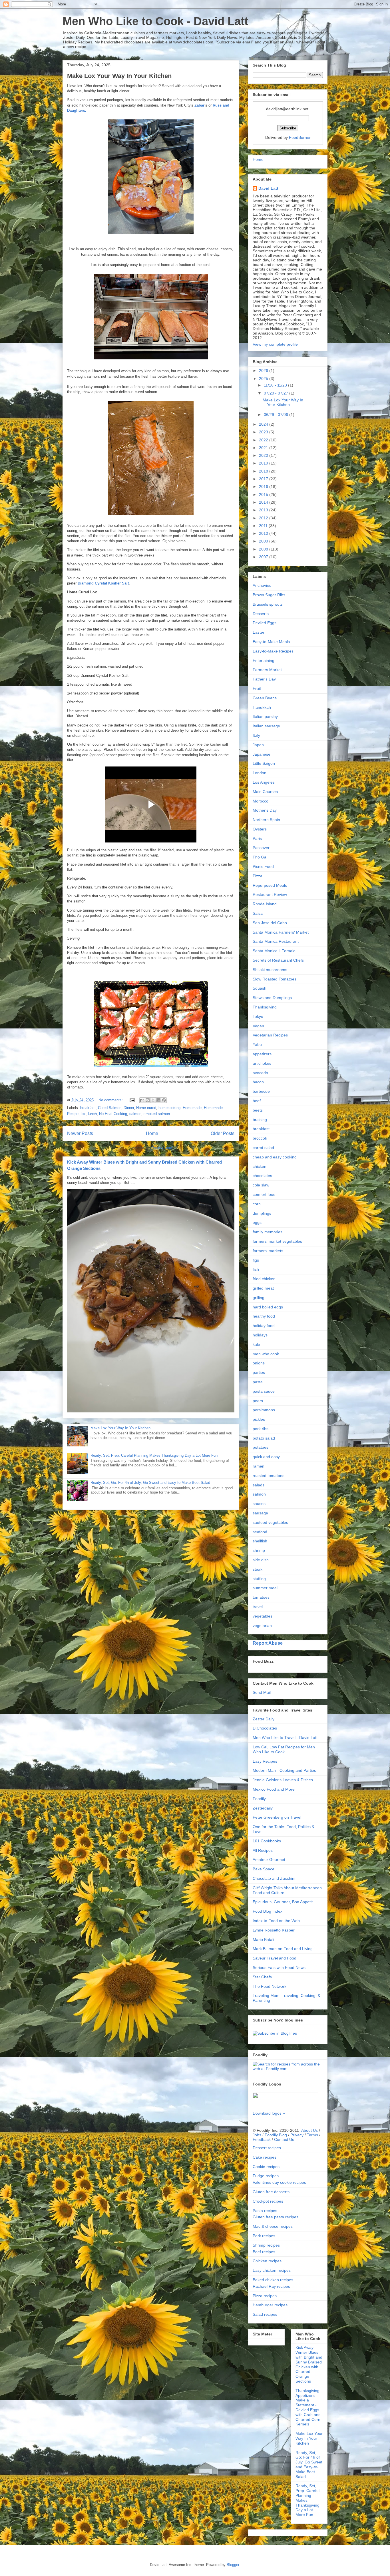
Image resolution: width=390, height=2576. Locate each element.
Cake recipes (265, 2157)
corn (257, 1204)
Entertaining (264, 660)
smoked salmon (157, 1114)
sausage (260, 1513)
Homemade (192, 1108)
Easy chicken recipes (272, 2270)
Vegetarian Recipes (270, 1035)
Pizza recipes (265, 2296)
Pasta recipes (265, 2211)
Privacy (297, 2135)
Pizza (258, 876)
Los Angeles (264, 782)
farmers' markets (268, 1251)
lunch (92, 1114)
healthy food (264, 1316)
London (260, 773)
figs (256, 1260)
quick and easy (266, 1457)
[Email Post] (132, 1100)
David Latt (268, 188)
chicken (260, 1166)
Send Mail (262, 1692)
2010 (264, 533)
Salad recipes (265, 2314)
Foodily (259, 1799)
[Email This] (142, 1100)
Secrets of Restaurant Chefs (278, 960)
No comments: (111, 1100)
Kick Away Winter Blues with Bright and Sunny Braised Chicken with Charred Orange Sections (309, 2364)
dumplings (262, 1213)
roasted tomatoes (269, 1476)
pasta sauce (264, 1391)
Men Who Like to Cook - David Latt (155, 21)
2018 (264, 471)
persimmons (264, 1410)
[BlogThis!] (148, 1100)
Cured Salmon (110, 1108)
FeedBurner (300, 137)
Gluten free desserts (271, 2192)
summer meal (265, 1588)
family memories (268, 1232)
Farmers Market (267, 670)
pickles (259, 1419)
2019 (264, 463)
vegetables (263, 1616)
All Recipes (263, 1850)
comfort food (264, 1194)
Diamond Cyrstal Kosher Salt (103, 583)
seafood (260, 1532)
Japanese (262, 754)
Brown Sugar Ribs (269, 595)
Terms (312, 2135)
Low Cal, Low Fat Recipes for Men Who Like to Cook (284, 1749)
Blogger (233, 2565)
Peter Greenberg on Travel (277, 1817)
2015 (264, 495)
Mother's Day (265, 810)
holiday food (264, 1326)
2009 (264, 541)
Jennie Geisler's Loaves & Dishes (283, 1780)
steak (258, 1569)
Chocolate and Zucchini (274, 1878)
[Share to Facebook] (158, 1100)
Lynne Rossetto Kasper (274, 1930)
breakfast (88, 1108)
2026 (264, 371)
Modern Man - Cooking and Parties (284, 1770)
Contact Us (284, 2139)
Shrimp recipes (266, 2245)
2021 (264, 448)
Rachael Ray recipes (271, 2286)
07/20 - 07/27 (277, 393)
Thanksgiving (265, 1007)
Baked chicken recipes (273, 2280)
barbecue (261, 1091)
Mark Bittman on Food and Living (283, 1949)
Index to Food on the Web (276, 1921)
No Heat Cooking (113, 1114)
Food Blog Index (268, 1911)
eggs (257, 1222)
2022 (264, 440)
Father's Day (264, 679)
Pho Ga (260, 857)
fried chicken (264, 1279)
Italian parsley (265, 716)
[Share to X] (153, 1100)
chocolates (262, 1176)
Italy (256, 735)
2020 (264, 455)
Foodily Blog (276, 2135)
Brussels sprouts (268, 604)
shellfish (260, 1541)
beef (257, 1101)
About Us (309, 2130)
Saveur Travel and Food (275, 1958)
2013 (264, 510)
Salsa (258, 913)
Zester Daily (264, 1719)
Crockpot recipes (268, 2201)
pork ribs (261, 1429)
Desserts (261, 614)
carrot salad (263, 1148)
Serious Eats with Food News (279, 1967)
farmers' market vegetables (277, 1241)
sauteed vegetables (270, 1522)
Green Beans (265, 698)
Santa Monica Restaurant (276, 941)
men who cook (266, 1354)
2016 (264, 487)
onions (259, 1363)
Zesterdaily (263, 1808)
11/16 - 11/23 (276, 385)
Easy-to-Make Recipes (273, 651)
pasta (258, 1382)
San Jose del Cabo (270, 923)
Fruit (257, 688)
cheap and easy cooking (275, 1157)
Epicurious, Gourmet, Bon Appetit (283, 1902)
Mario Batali (263, 1939)
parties (259, 1372)
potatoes (261, 1447)
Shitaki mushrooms (270, 970)
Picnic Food (263, 866)
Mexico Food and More (274, 1789)
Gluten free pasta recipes (276, 2217)
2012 (264, 518)
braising (260, 1120)
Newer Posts (80, 1133)
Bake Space (264, 1869)
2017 (264, 479)
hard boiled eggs (268, 1307)
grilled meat (263, 1288)
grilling (259, 1298)
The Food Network (270, 1986)
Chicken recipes (267, 2261)
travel (258, 1607)
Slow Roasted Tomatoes (275, 979)
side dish (261, 1560)
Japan (258, 745)
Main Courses (265, 792)
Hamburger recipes (270, 2305)
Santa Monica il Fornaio (274, 951)
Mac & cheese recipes (273, 2226)
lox (83, 1114)
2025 (264, 379)
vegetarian (262, 1626)
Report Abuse (268, 1643)
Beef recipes (264, 2252)
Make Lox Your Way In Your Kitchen (119, 76)
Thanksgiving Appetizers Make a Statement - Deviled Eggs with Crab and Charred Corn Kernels (308, 2407)
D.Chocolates (265, 1728)
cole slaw (261, 1185)
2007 (264, 557)
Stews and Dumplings (272, 998)
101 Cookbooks (267, 1841)
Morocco (261, 801)
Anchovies (262, 585)
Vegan (258, 1026)
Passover (261, 848)
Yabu (257, 1044)
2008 (264, 549)
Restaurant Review (270, 894)
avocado (260, 1073)
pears (258, 1401)
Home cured (146, 1108)
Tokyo (258, 1016)
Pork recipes (264, 2236)
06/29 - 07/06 (277, 415)
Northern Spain (266, 820)
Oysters (260, 829)
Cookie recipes (266, 2167)
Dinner (129, 1108)
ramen (259, 1466)
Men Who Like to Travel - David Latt (285, 1738)
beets (258, 1110)
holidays (260, 1335)
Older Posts (223, 1133)
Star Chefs (262, 1977)
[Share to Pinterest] (164, 1100)
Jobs (257, 2135)
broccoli (260, 1138)
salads (259, 1485)
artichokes (262, 1063)
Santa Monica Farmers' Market (281, 932)
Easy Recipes (265, 1761)
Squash (260, 988)
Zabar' (200, 105)
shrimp (259, 1550)
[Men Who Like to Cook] (275, 2033)
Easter (259, 632)
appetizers (262, 1054)
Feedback (262, 2139)
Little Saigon (264, 763)
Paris (257, 838)
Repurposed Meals (270, 885)
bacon (258, 1082)
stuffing (259, 1579)
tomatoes (261, 1597)
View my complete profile (275, 344)
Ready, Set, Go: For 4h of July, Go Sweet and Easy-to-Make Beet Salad (150, 1483)
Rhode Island (265, 904)
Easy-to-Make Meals (271, 642)
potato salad (264, 1438)
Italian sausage (266, 726)
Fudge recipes (266, 2176)
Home (152, 1133)
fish (256, 1269)
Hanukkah (262, 707)
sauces (259, 1504)
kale (256, 1344)
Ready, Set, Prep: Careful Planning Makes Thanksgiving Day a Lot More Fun (154, 1455)
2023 (264, 432)
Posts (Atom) (162, 1148)
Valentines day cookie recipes (279, 2182)
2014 (264, 502)
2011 (264, 526)
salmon (135, 1114)
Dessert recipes (267, 2148)
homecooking (169, 1108)
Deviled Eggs (265, 623)
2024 (264, 424)
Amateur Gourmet (269, 1860)
